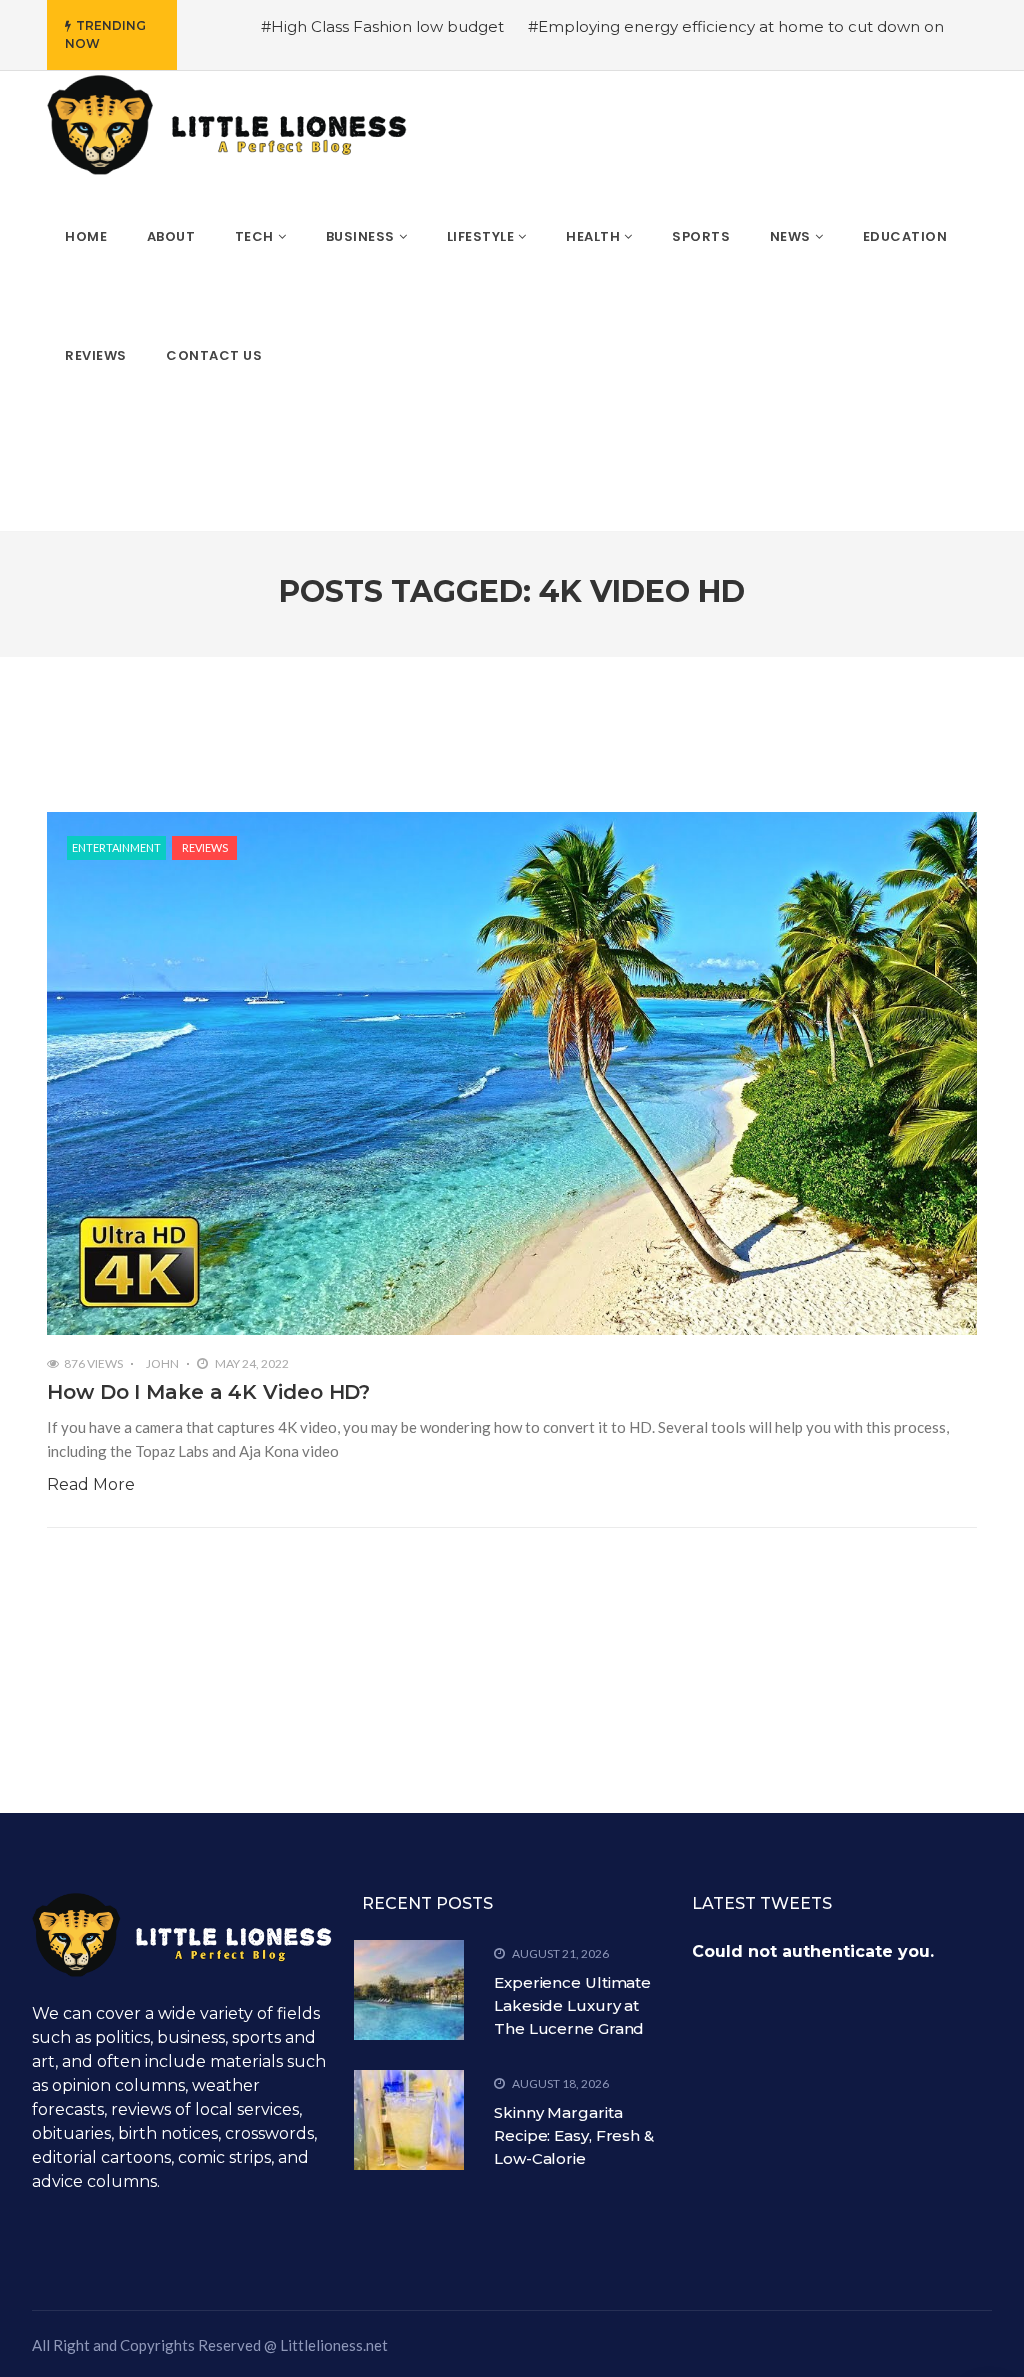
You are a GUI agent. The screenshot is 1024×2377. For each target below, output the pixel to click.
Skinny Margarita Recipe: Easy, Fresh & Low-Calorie (574, 2135)
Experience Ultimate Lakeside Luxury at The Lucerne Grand (572, 2005)
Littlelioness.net (334, 2345)
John (162, 1363)
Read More (91, 1484)
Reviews (205, 847)
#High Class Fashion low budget (382, 26)
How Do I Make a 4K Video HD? (208, 1392)
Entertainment (116, 847)
